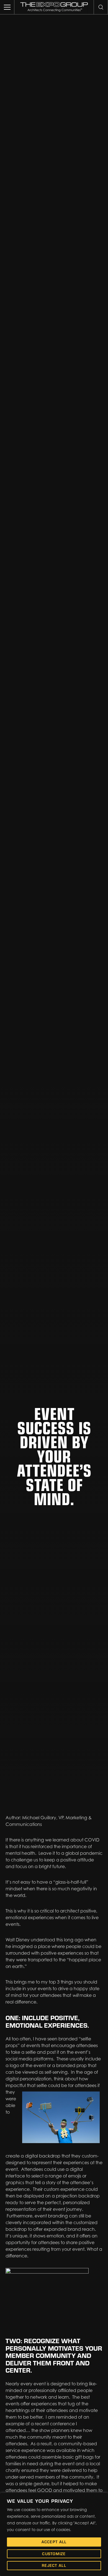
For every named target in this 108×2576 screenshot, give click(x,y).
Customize (54, 2554)
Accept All (54, 2542)
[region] (54, 2534)
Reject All (54, 2565)
